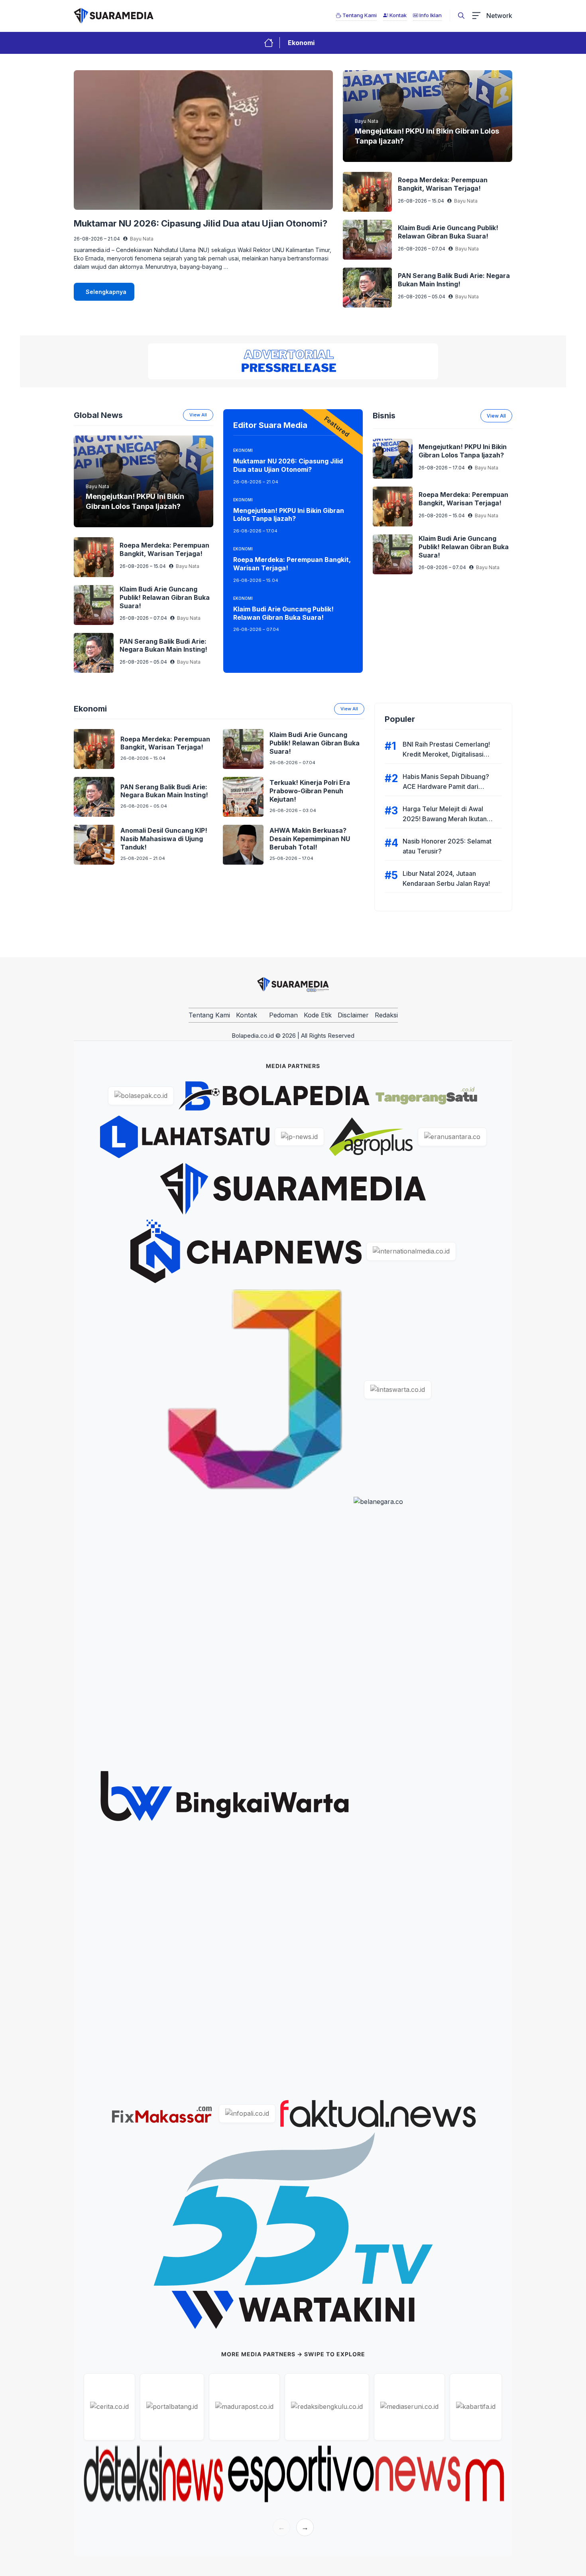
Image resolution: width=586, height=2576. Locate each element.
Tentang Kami (209, 1015)
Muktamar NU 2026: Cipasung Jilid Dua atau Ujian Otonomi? (201, 223)
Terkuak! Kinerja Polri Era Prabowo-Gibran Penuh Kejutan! (310, 791)
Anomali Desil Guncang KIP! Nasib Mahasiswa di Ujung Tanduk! (164, 839)
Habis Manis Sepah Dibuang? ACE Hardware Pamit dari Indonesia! (446, 786)
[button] (461, 16)
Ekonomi (301, 43)
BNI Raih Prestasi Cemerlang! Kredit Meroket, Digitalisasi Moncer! (446, 754)
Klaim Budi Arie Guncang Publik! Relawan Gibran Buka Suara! (448, 232)
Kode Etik (318, 1015)
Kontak (247, 1015)
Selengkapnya (106, 292)
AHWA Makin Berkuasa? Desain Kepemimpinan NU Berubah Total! (310, 839)
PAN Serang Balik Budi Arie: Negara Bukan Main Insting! (454, 280)
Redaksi (386, 1015)
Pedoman (283, 1015)
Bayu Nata (142, 239)
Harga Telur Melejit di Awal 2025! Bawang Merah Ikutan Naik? (445, 819)
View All (349, 709)
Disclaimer (353, 1015)
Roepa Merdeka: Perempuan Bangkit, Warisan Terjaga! (443, 184)
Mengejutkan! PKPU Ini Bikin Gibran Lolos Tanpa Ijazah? (289, 515)
